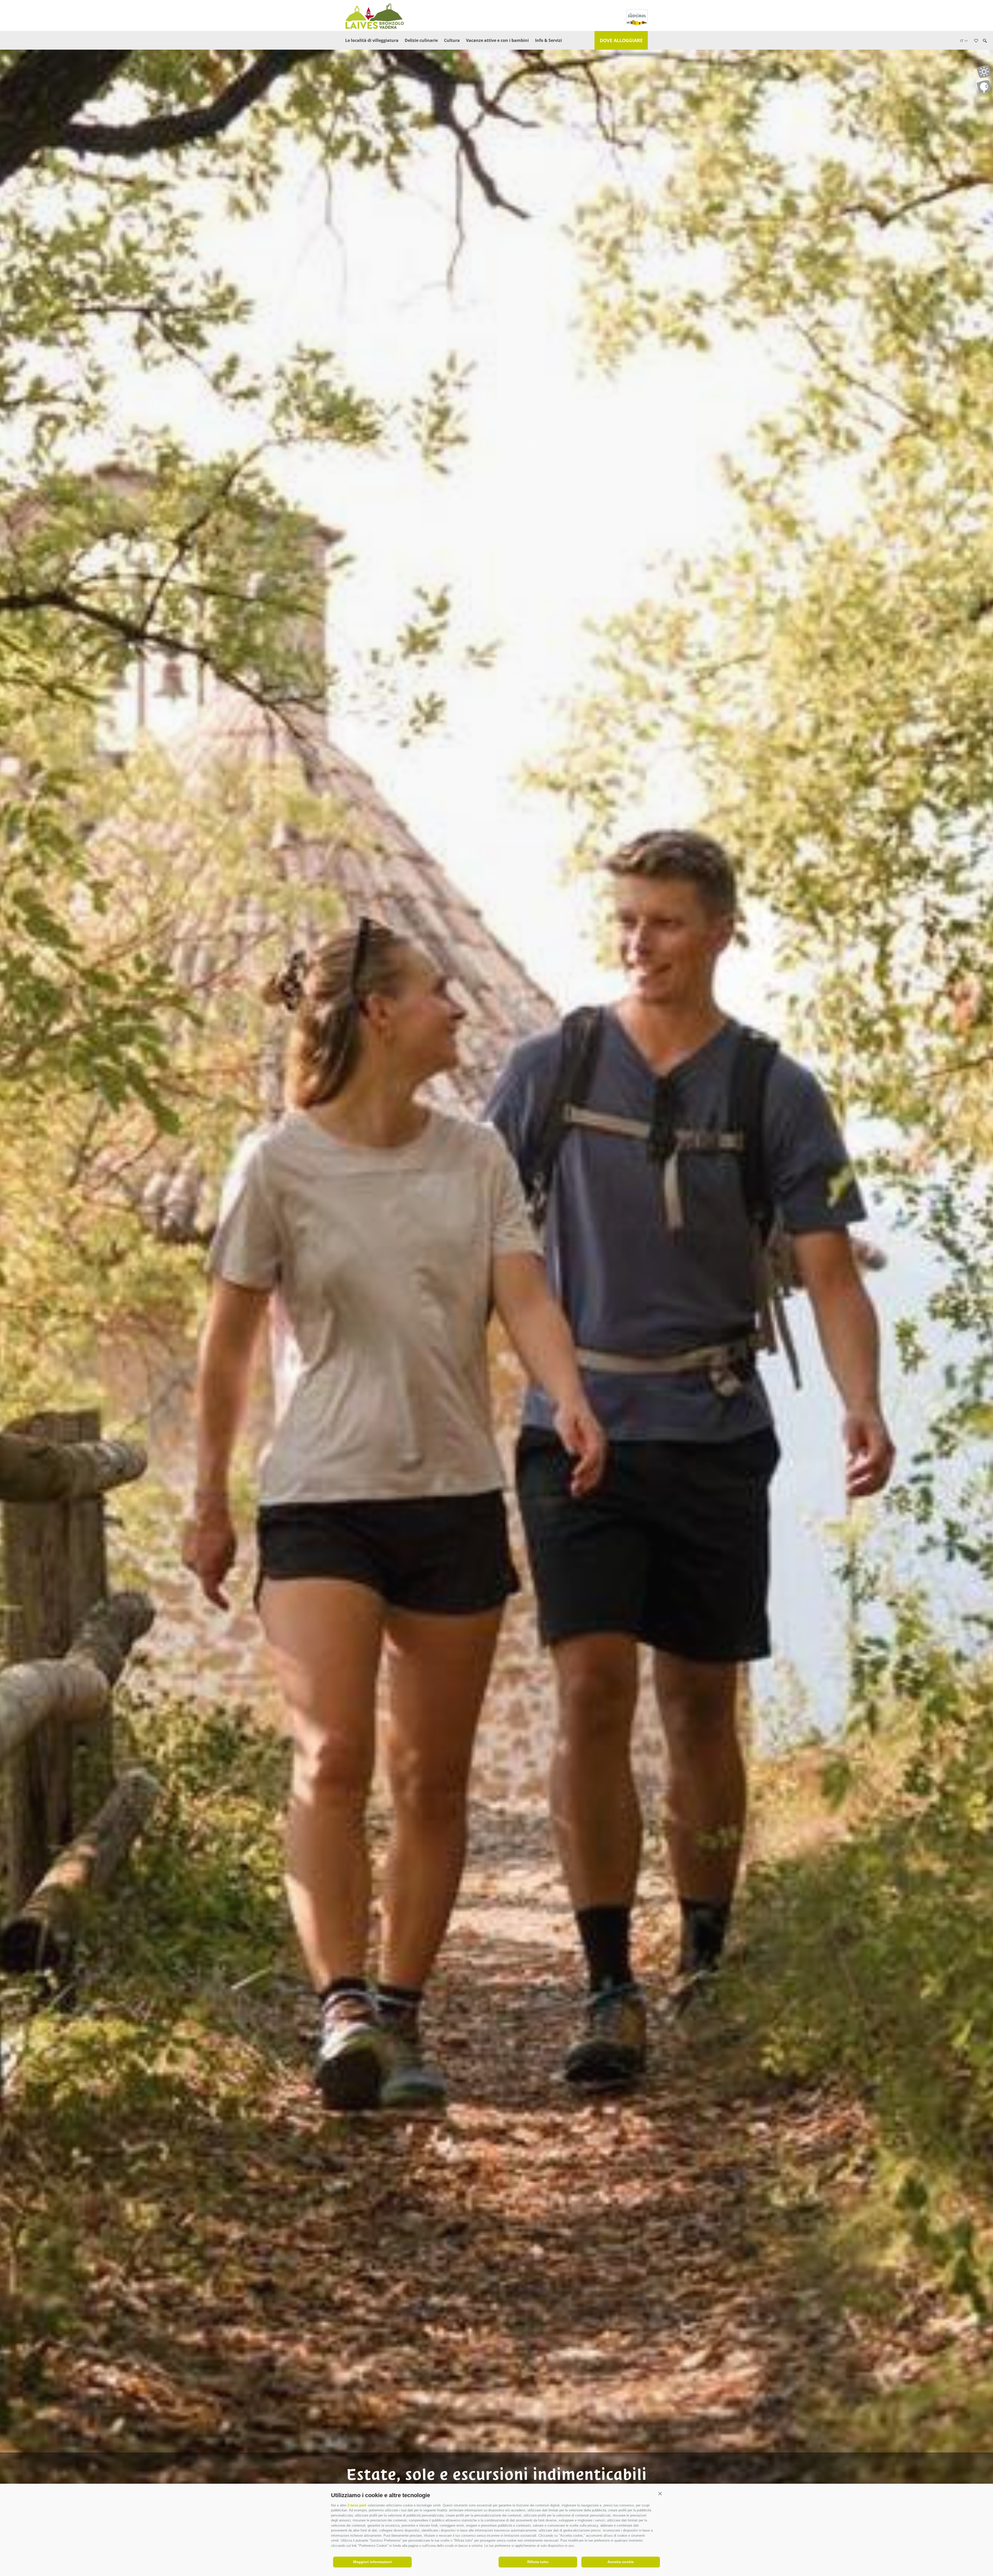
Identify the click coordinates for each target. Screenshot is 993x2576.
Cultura (452, 40)
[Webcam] (984, 87)
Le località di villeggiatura (372, 40)
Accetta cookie (621, 2562)
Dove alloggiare (621, 40)
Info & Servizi (548, 40)
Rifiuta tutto (538, 2562)
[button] (660, 2494)
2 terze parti (357, 2505)
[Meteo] (984, 72)
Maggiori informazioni (373, 2562)
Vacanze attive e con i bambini (497, 40)
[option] (496, 1297)
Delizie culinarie (421, 40)
